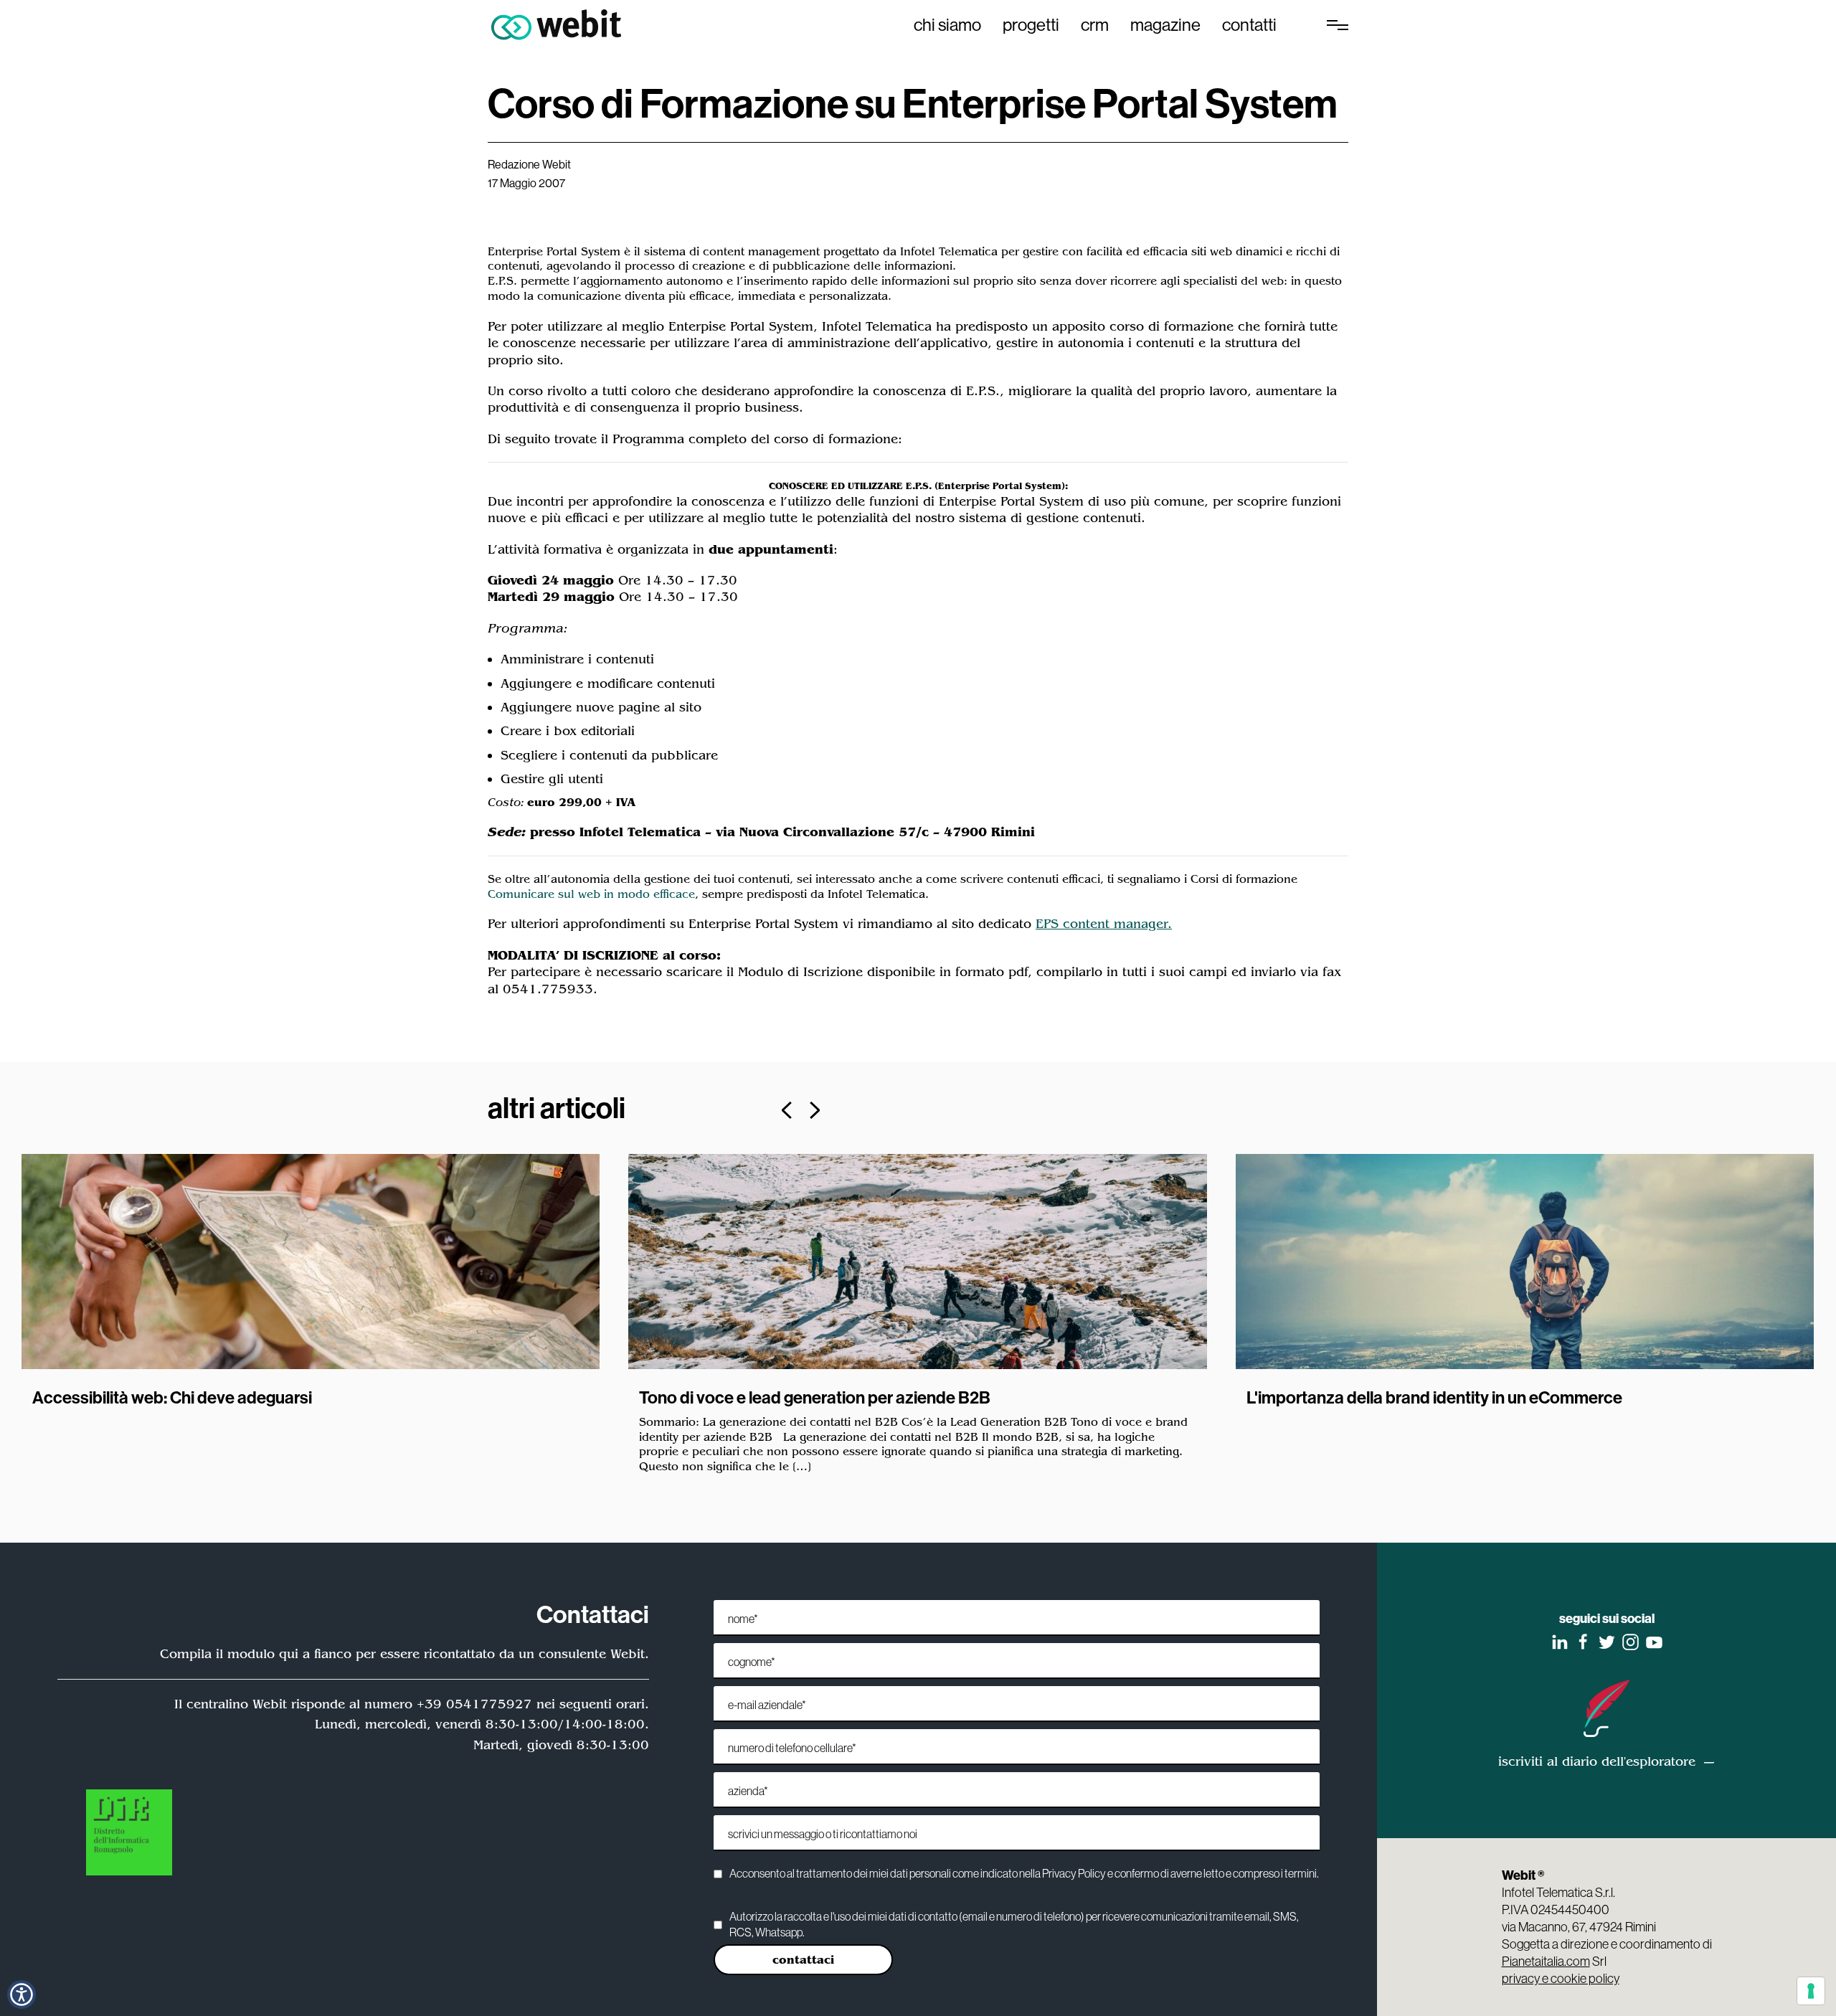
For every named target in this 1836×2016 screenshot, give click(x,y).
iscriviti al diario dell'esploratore (1597, 1761)
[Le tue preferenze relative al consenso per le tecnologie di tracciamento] (1811, 1991)
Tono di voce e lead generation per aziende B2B (815, 1397)
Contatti (1249, 24)
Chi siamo (947, 24)
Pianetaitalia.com (1546, 1961)
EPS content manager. (1104, 924)
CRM (1095, 24)
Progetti (1031, 24)
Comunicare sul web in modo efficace (591, 894)
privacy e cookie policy (1561, 1978)
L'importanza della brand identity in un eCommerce (1434, 1397)
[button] (22, 1994)
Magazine (1165, 24)
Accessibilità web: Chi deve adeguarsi (172, 1397)
